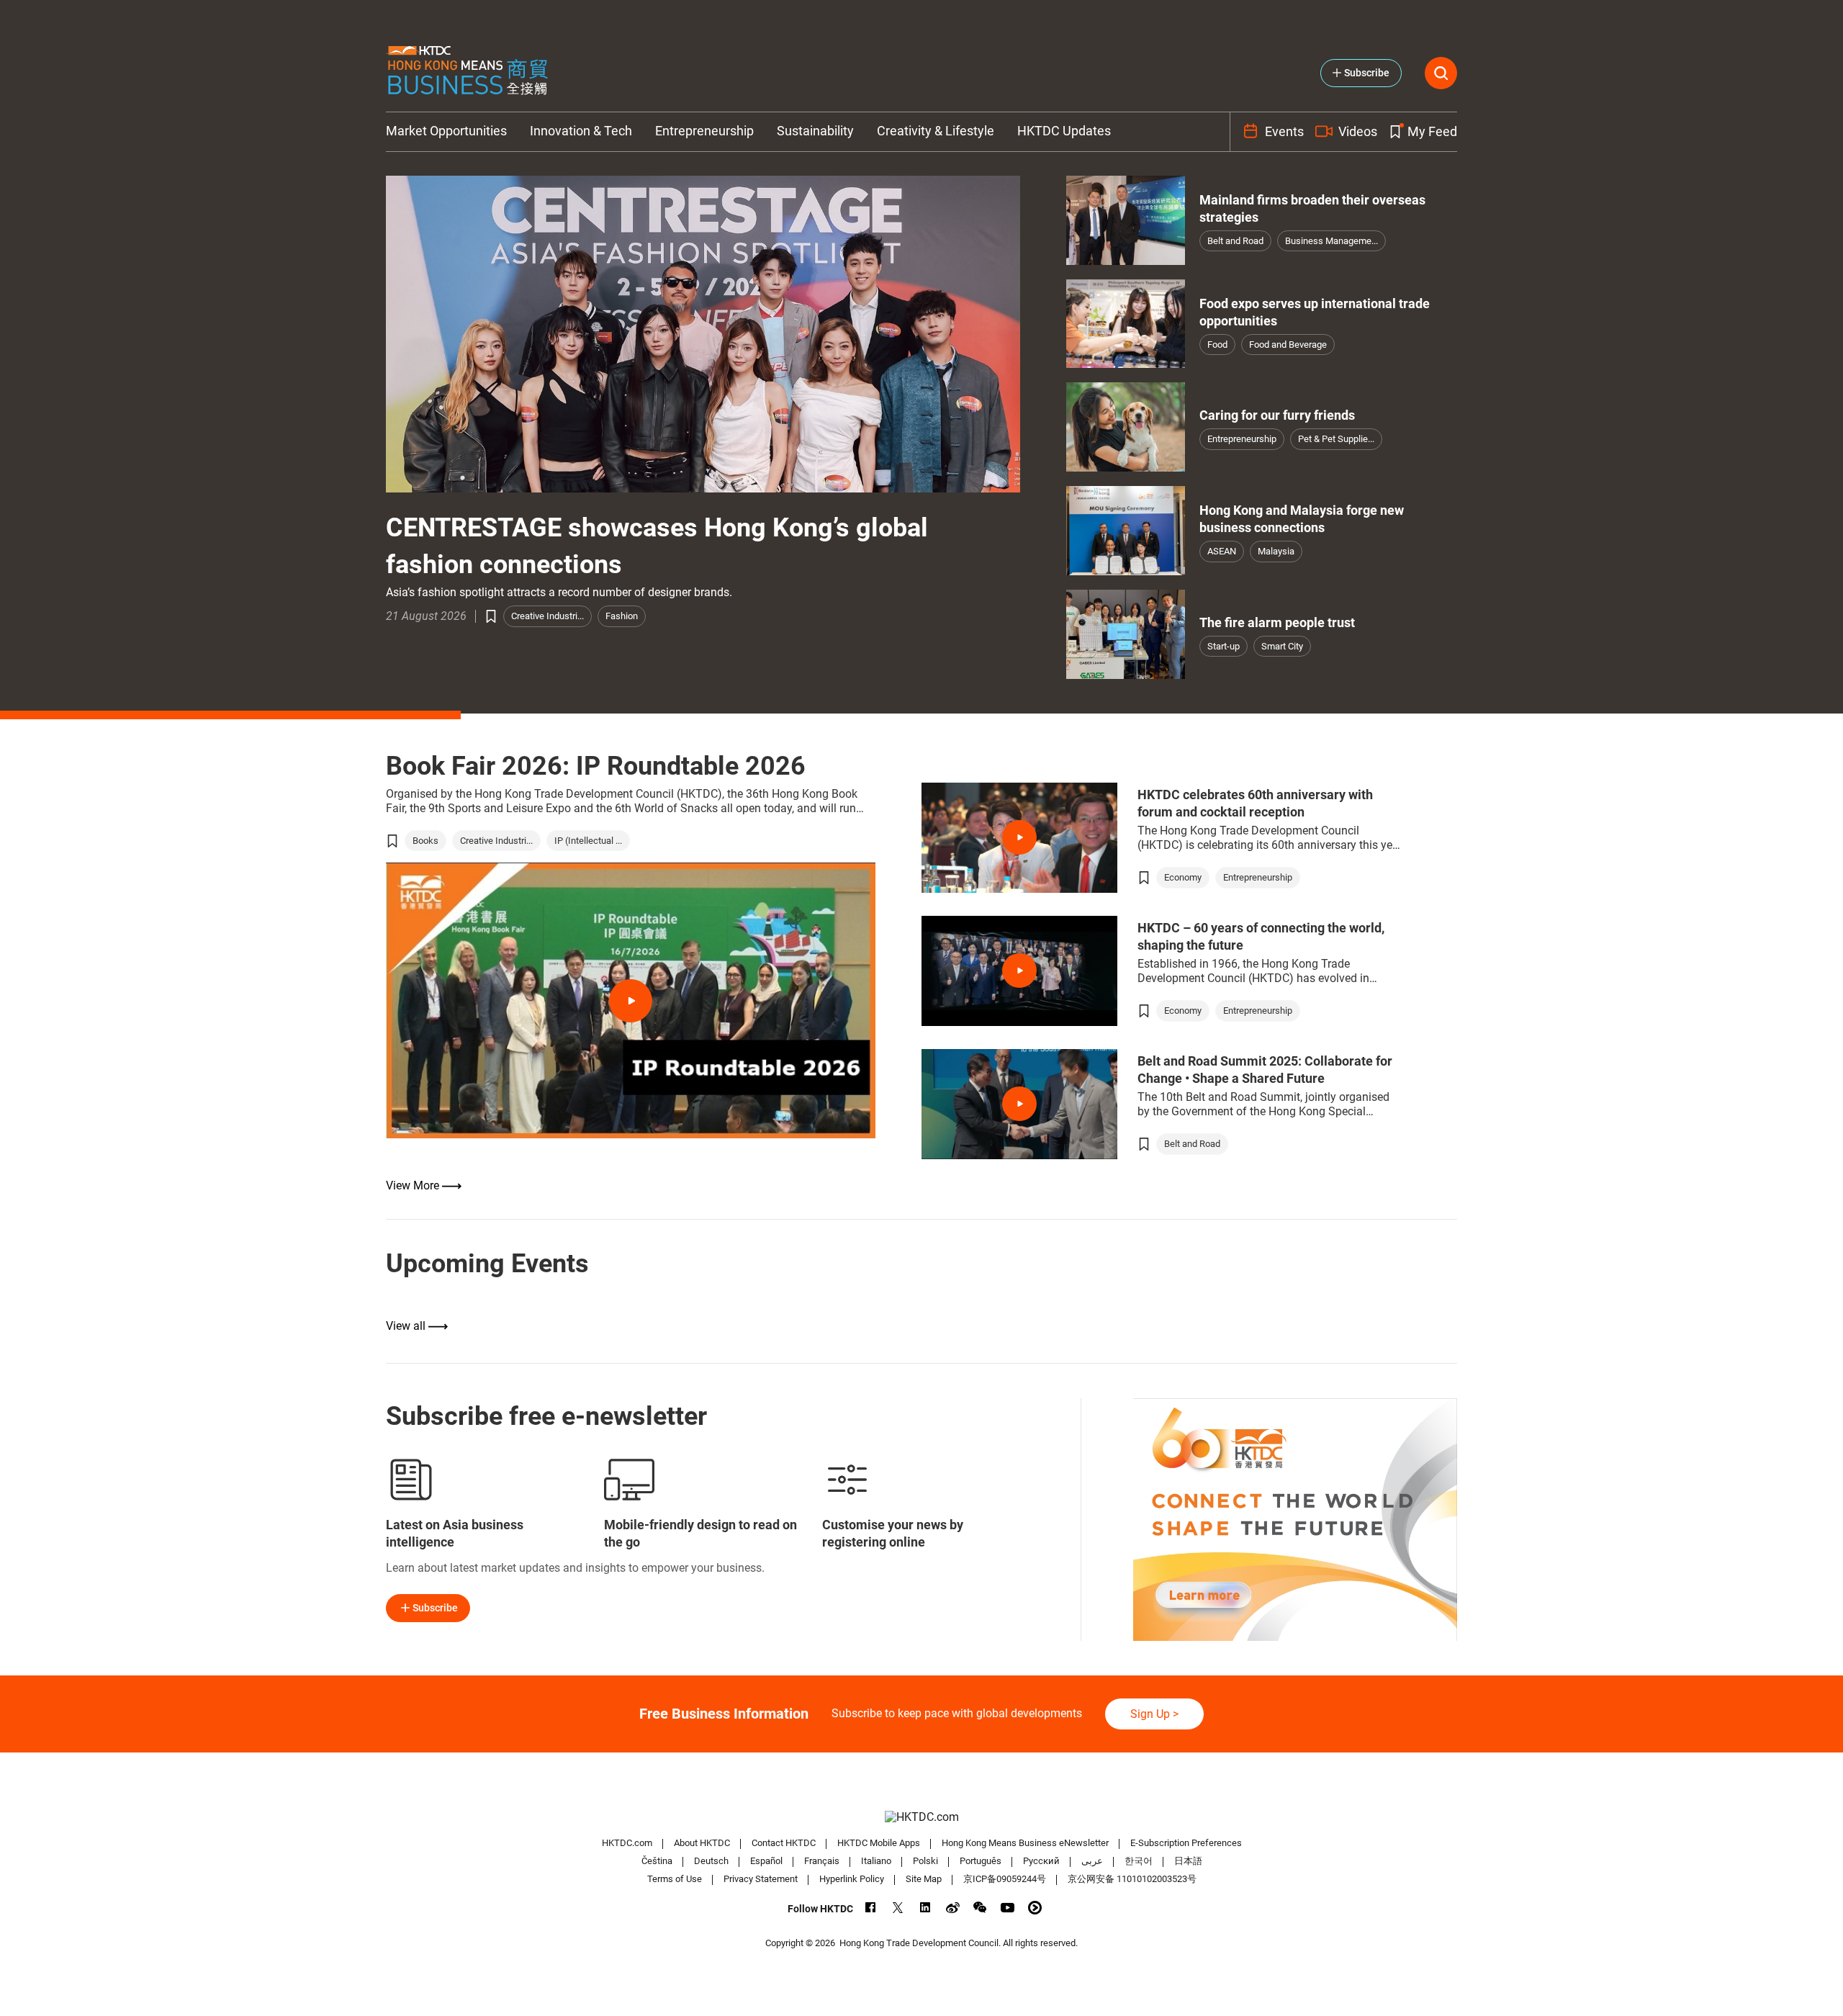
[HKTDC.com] (921, 1817)
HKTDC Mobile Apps (879, 1843)
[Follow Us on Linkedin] (925, 1908)
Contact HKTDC (784, 1843)
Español (766, 1861)
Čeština (657, 1861)
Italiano (876, 1861)
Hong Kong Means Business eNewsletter (1025, 1843)
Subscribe (435, 1608)
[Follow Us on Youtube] (1008, 1908)
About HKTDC (702, 1843)
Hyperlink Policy (852, 1879)
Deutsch (711, 1861)
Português (981, 1861)
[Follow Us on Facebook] (871, 1908)
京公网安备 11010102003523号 (1132, 1879)
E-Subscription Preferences (1186, 1843)
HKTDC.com (627, 1843)
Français (822, 1861)
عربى (1092, 1861)
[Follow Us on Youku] (1035, 1908)
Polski (925, 1861)
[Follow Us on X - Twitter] (898, 1908)
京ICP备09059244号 (1005, 1879)
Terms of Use (675, 1879)
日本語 (1188, 1861)
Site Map (924, 1879)
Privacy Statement (761, 1879)
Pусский (1041, 1861)
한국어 (1139, 1861)
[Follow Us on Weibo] (953, 1908)
